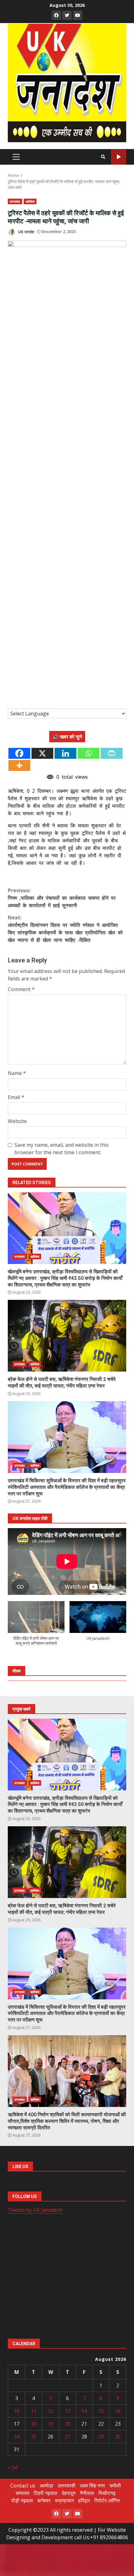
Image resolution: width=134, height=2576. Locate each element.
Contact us (23, 2486)
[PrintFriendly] (112, 753)
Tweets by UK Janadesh (35, 2210)
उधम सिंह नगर (92, 2486)
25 (34, 2437)
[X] (42, 753)
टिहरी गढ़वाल (45, 2493)
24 (17, 2437)
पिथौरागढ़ (107, 2493)
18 (34, 2424)
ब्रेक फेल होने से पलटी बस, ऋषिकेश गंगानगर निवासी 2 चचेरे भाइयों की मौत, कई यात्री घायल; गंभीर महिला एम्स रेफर (67, 1336)
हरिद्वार (84, 2501)
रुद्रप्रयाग (64, 2501)
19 (50, 2424)
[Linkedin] (65, 753)
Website (17, 1121)
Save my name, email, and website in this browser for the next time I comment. (62, 1149)
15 (101, 2411)
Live (119, 157)
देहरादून (69, 2493)
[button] (36, 1627)
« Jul (13, 2467)
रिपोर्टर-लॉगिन (107, 2501)
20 (68, 2424)
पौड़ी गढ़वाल (22, 2501)
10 (17, 2411)
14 (84, 2411)
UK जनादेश (26, 232)
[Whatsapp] (89, 753)
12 (50, 2411)
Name (17, 1073)
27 (68, 2437)
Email (16, 1097)
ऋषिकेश (30, 201)
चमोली (115, 2486)
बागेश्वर (44, 2501)
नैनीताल (87, 2493)
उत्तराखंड (15, 201)
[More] (19, 765)
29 (101, 2437)
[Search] (103, 157)
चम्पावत (22, 2493)
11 (34, 2411)
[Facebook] (19, 753)
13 (68, 2411)
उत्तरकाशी (67, 2486)
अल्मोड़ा (46, 2486)
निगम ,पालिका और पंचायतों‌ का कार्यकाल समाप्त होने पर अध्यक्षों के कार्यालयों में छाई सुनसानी (62, 898)
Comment (21, 989)
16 (118, 2411)
